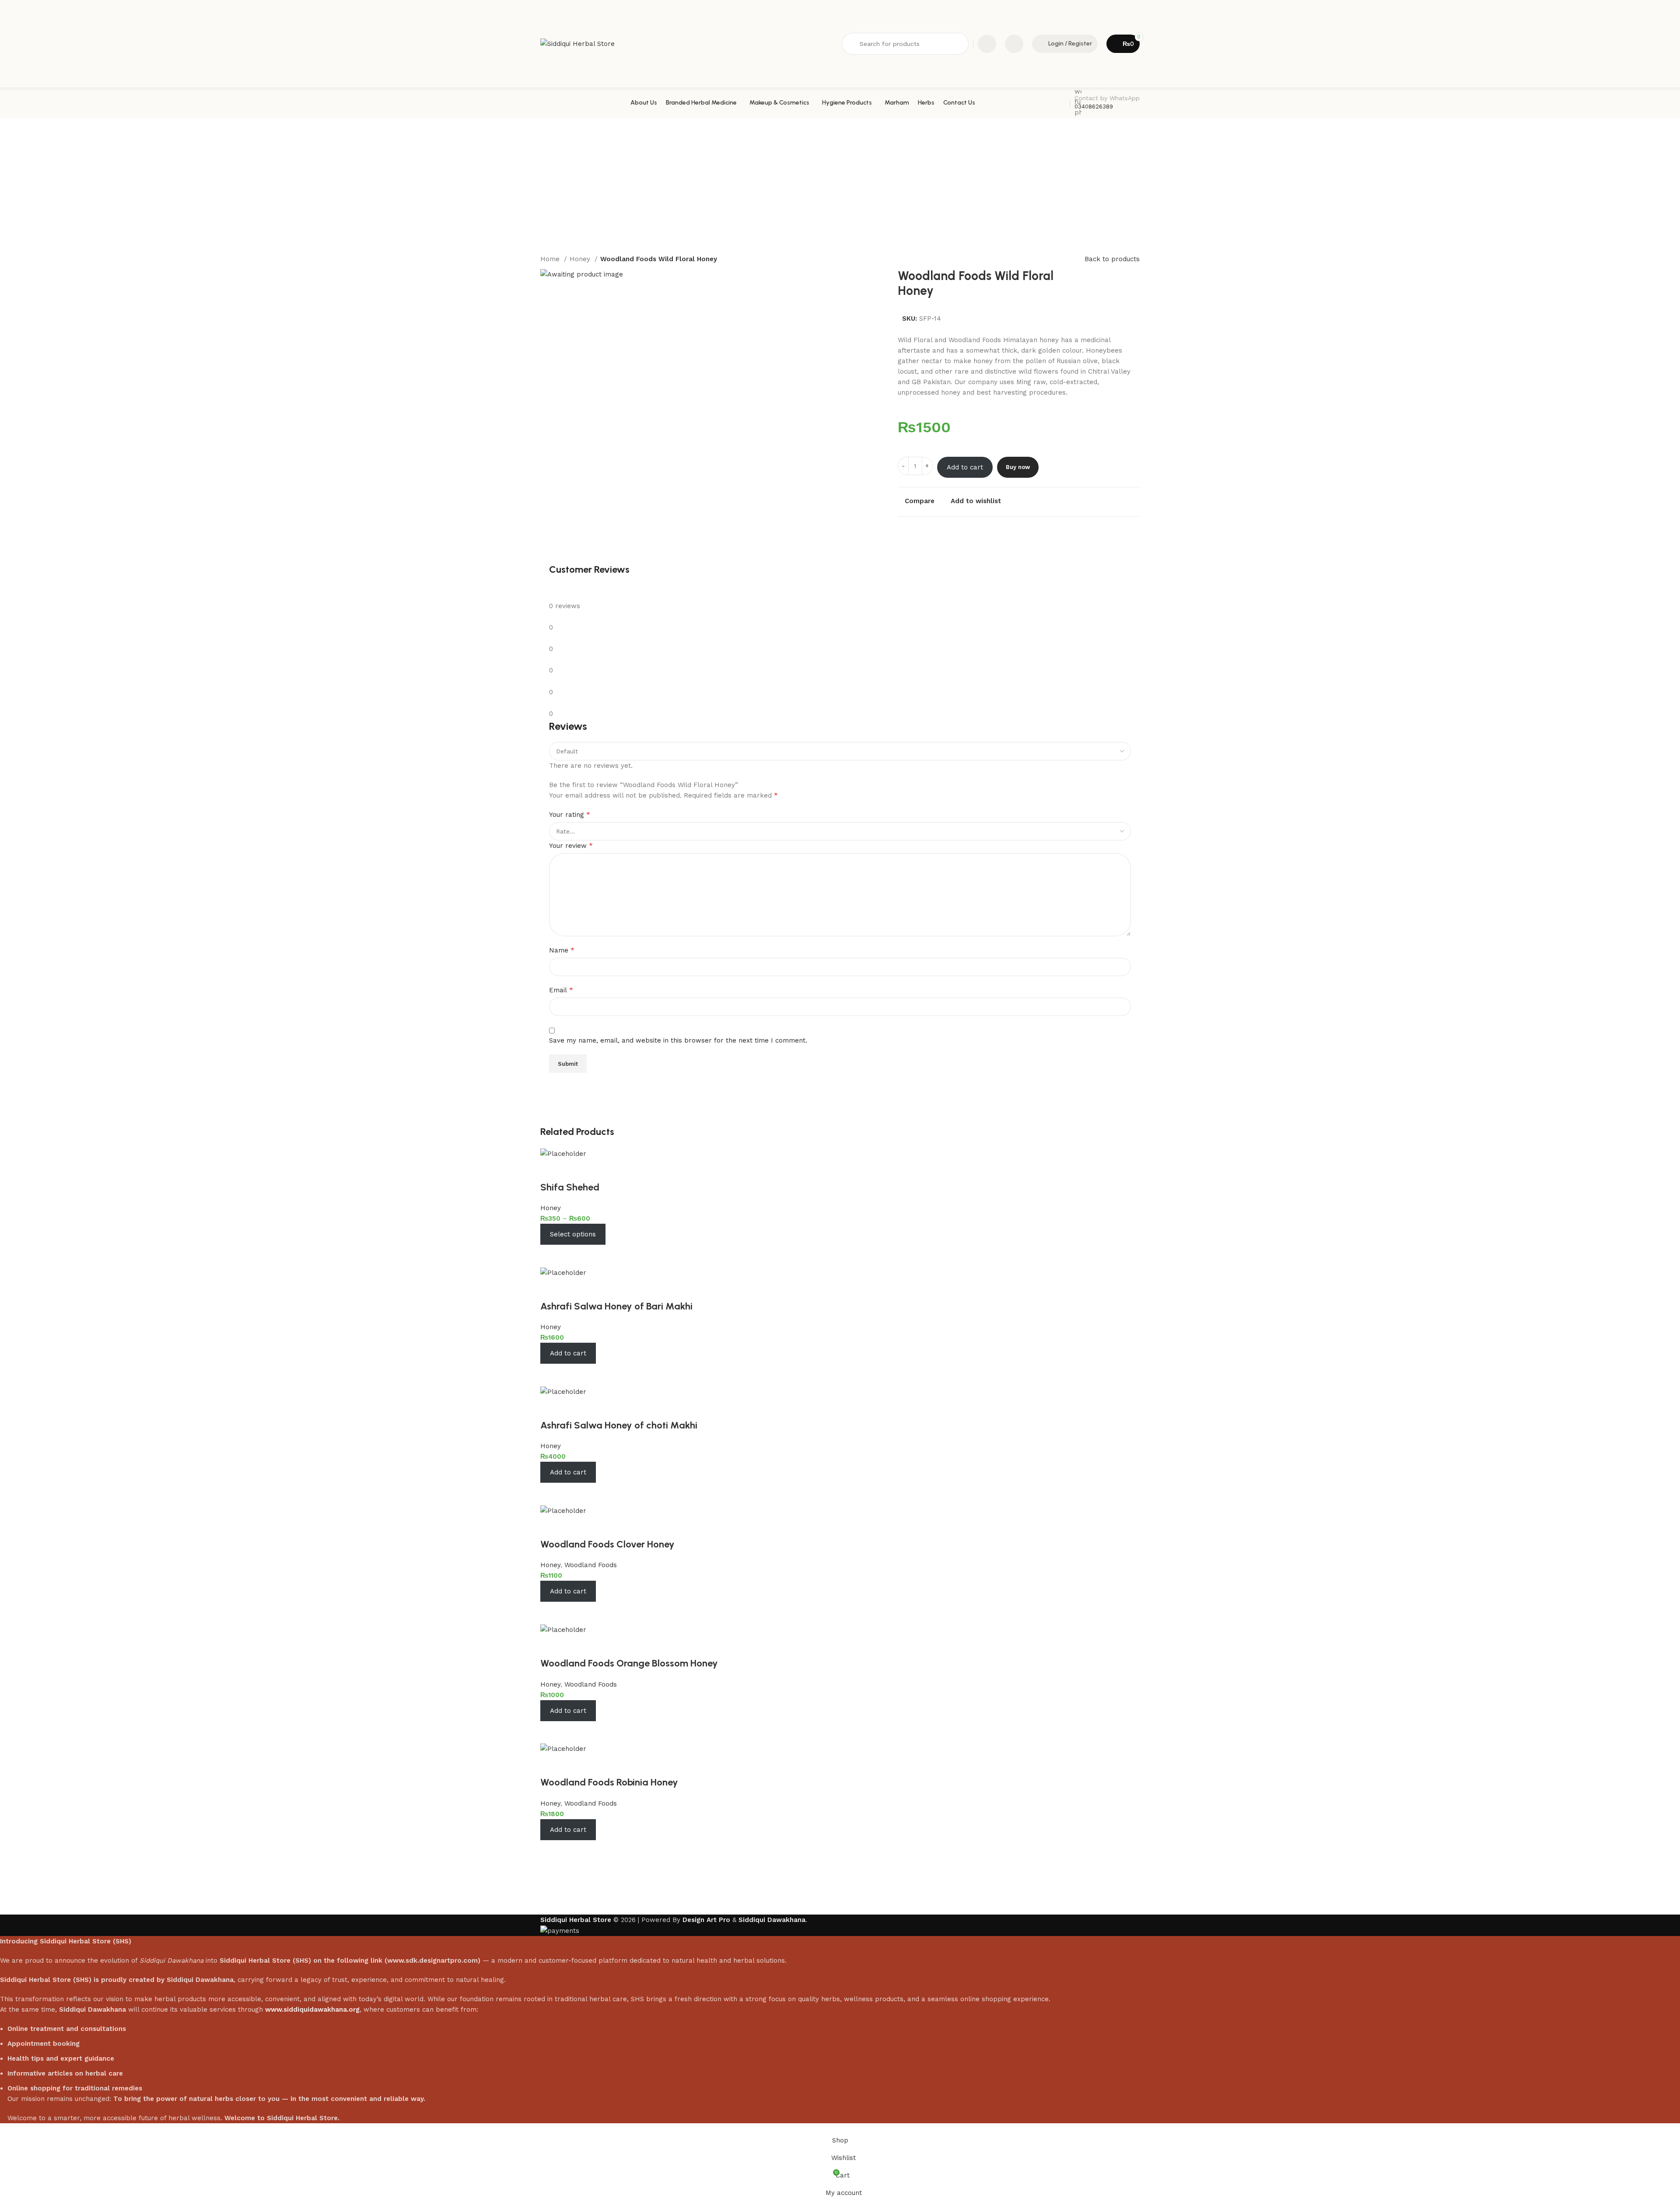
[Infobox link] (840, 103)
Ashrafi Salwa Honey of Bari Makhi (616, 1306)
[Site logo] (577, 43)
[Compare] (551, 1256)
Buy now (1018, 467)
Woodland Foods (591, 1565)
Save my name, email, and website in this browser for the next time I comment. (678, 1040)
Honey (581, 259)
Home (551, 259)
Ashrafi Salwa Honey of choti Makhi (619, 1425)
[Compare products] (987, 44)
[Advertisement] (840, 184)
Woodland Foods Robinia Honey (609, 1782)
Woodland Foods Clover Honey (607, 1544)
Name (562, 950)
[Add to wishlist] (551, 1170)
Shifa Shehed (570, 1187)
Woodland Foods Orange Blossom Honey (629, 1663)
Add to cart (965, 467)
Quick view (575, 1256)
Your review (571, 845)
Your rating (570, 814)
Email (561, 990)
